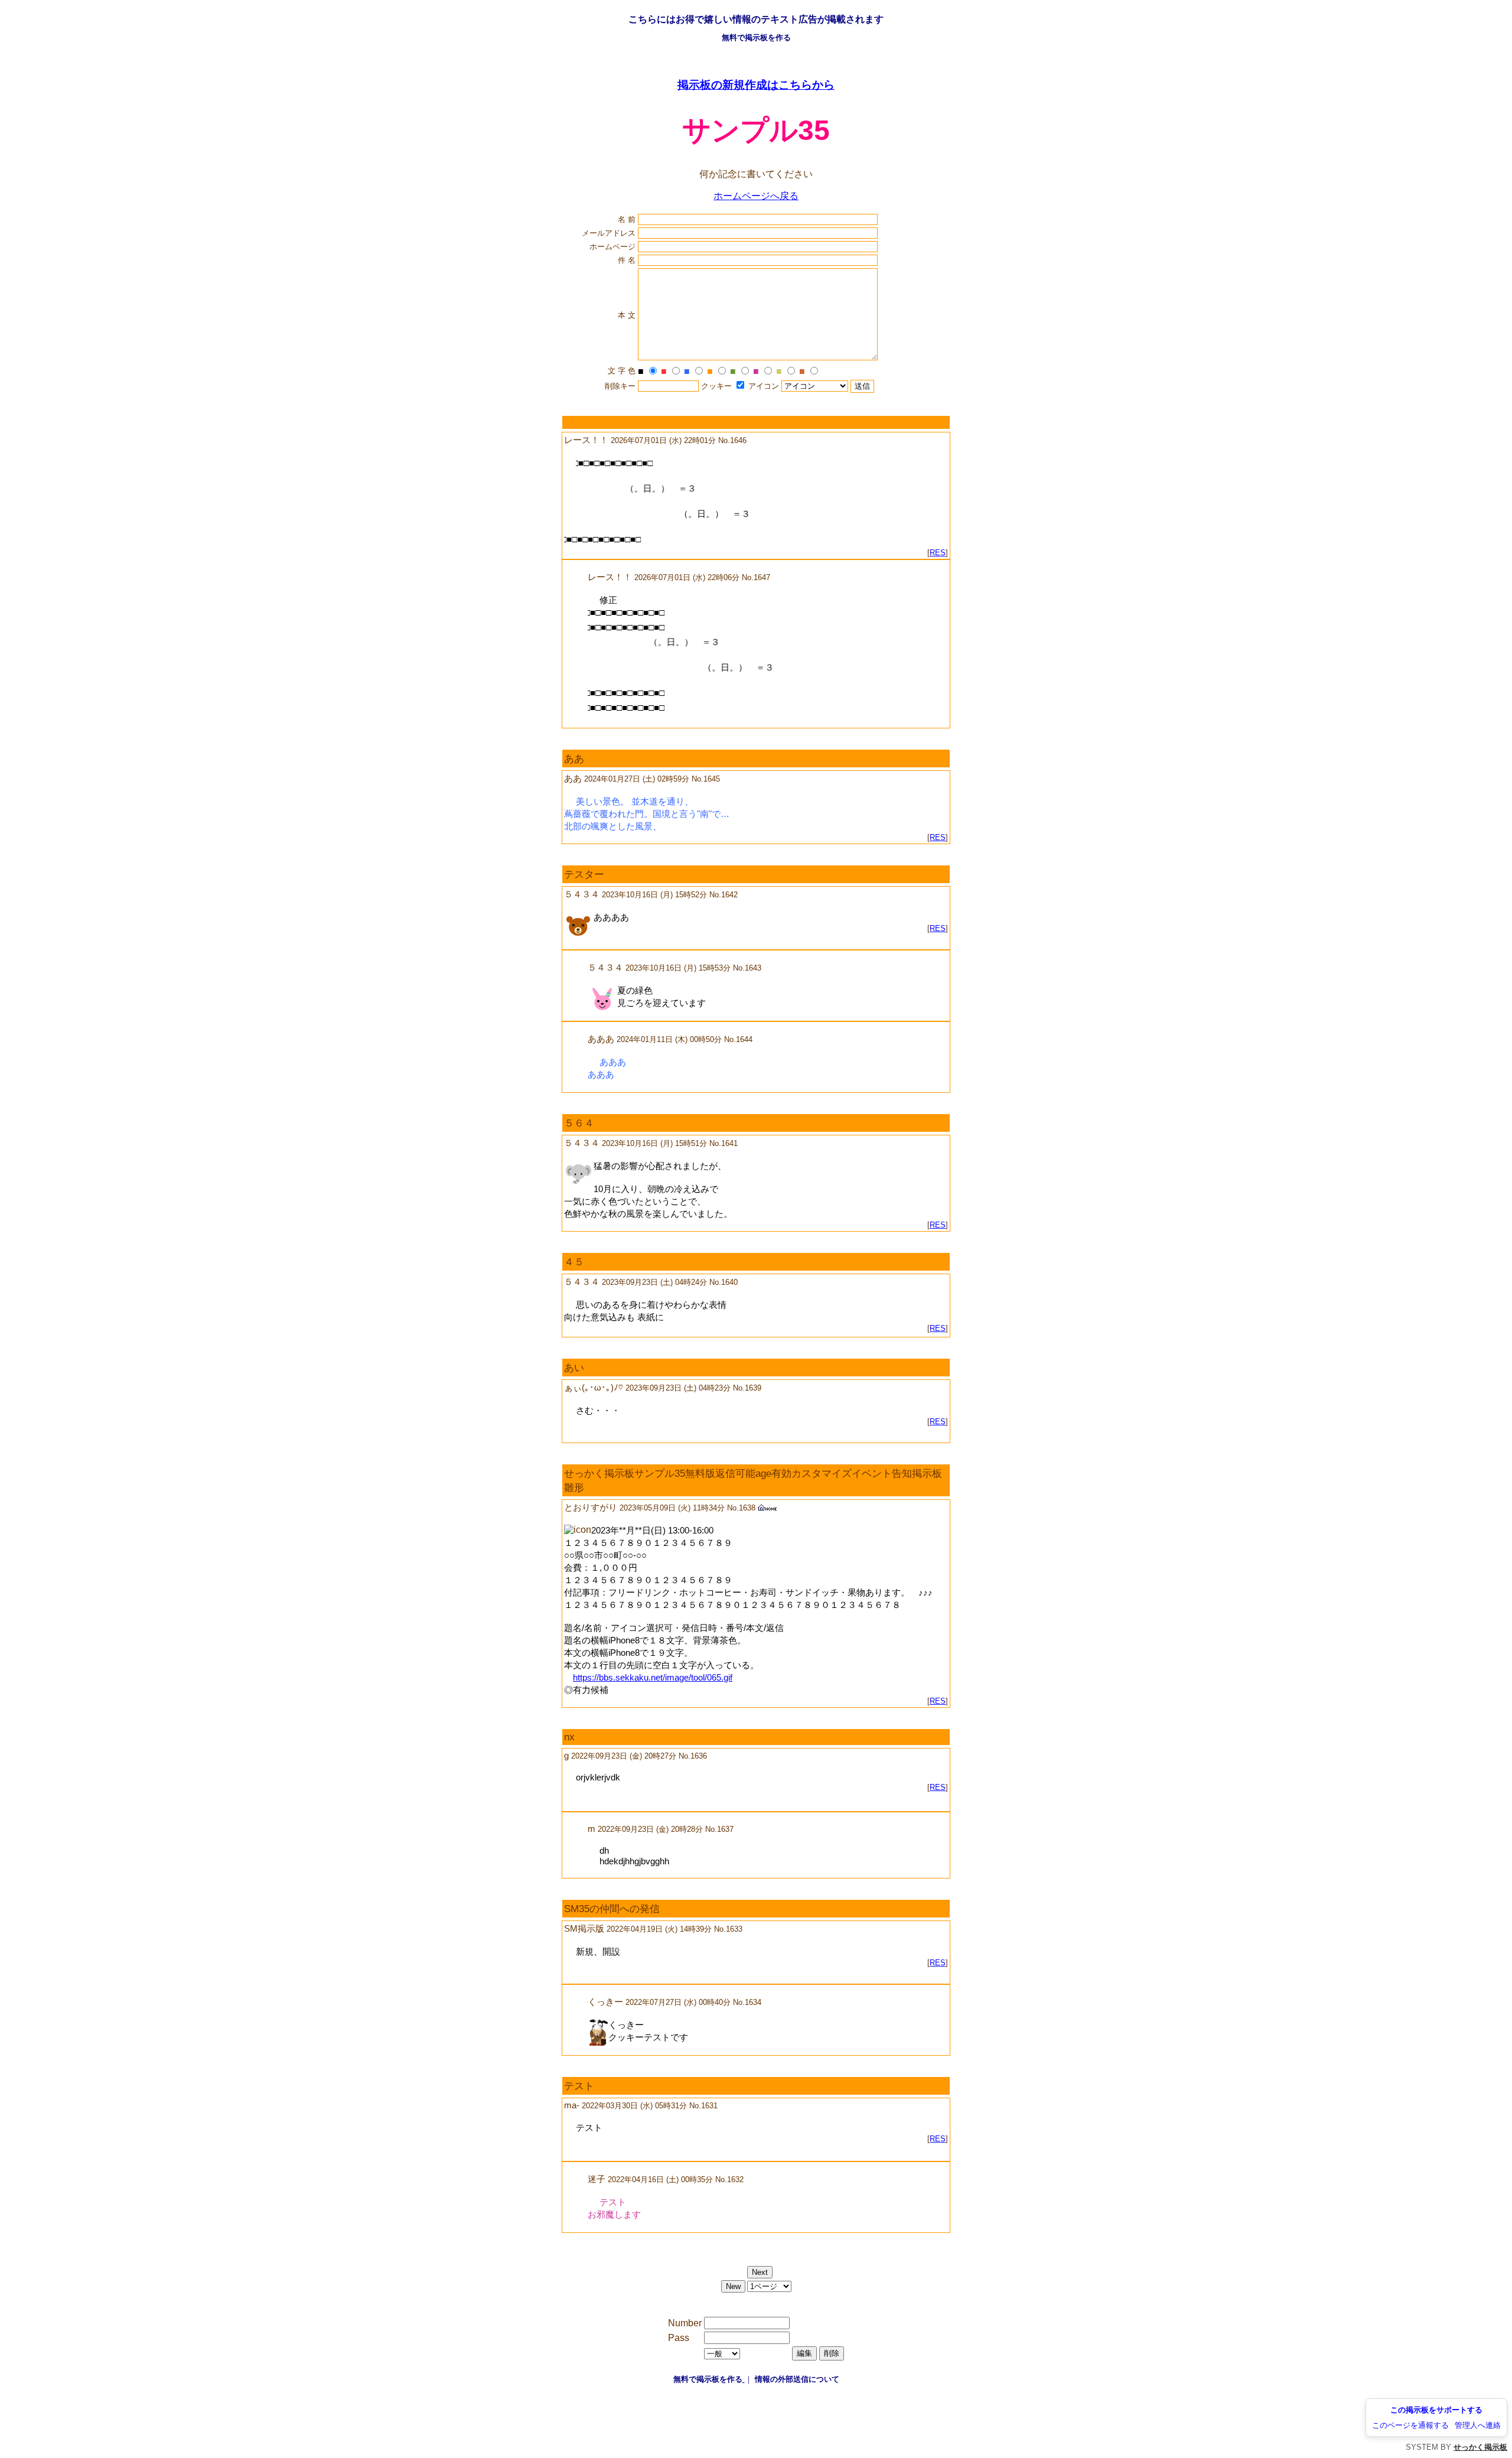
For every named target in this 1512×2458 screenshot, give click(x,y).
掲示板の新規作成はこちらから (756, 85)
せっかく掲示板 (1480, 2447)
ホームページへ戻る (756, 196)
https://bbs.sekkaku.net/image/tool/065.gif (653, 1677)
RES (938, 553)
